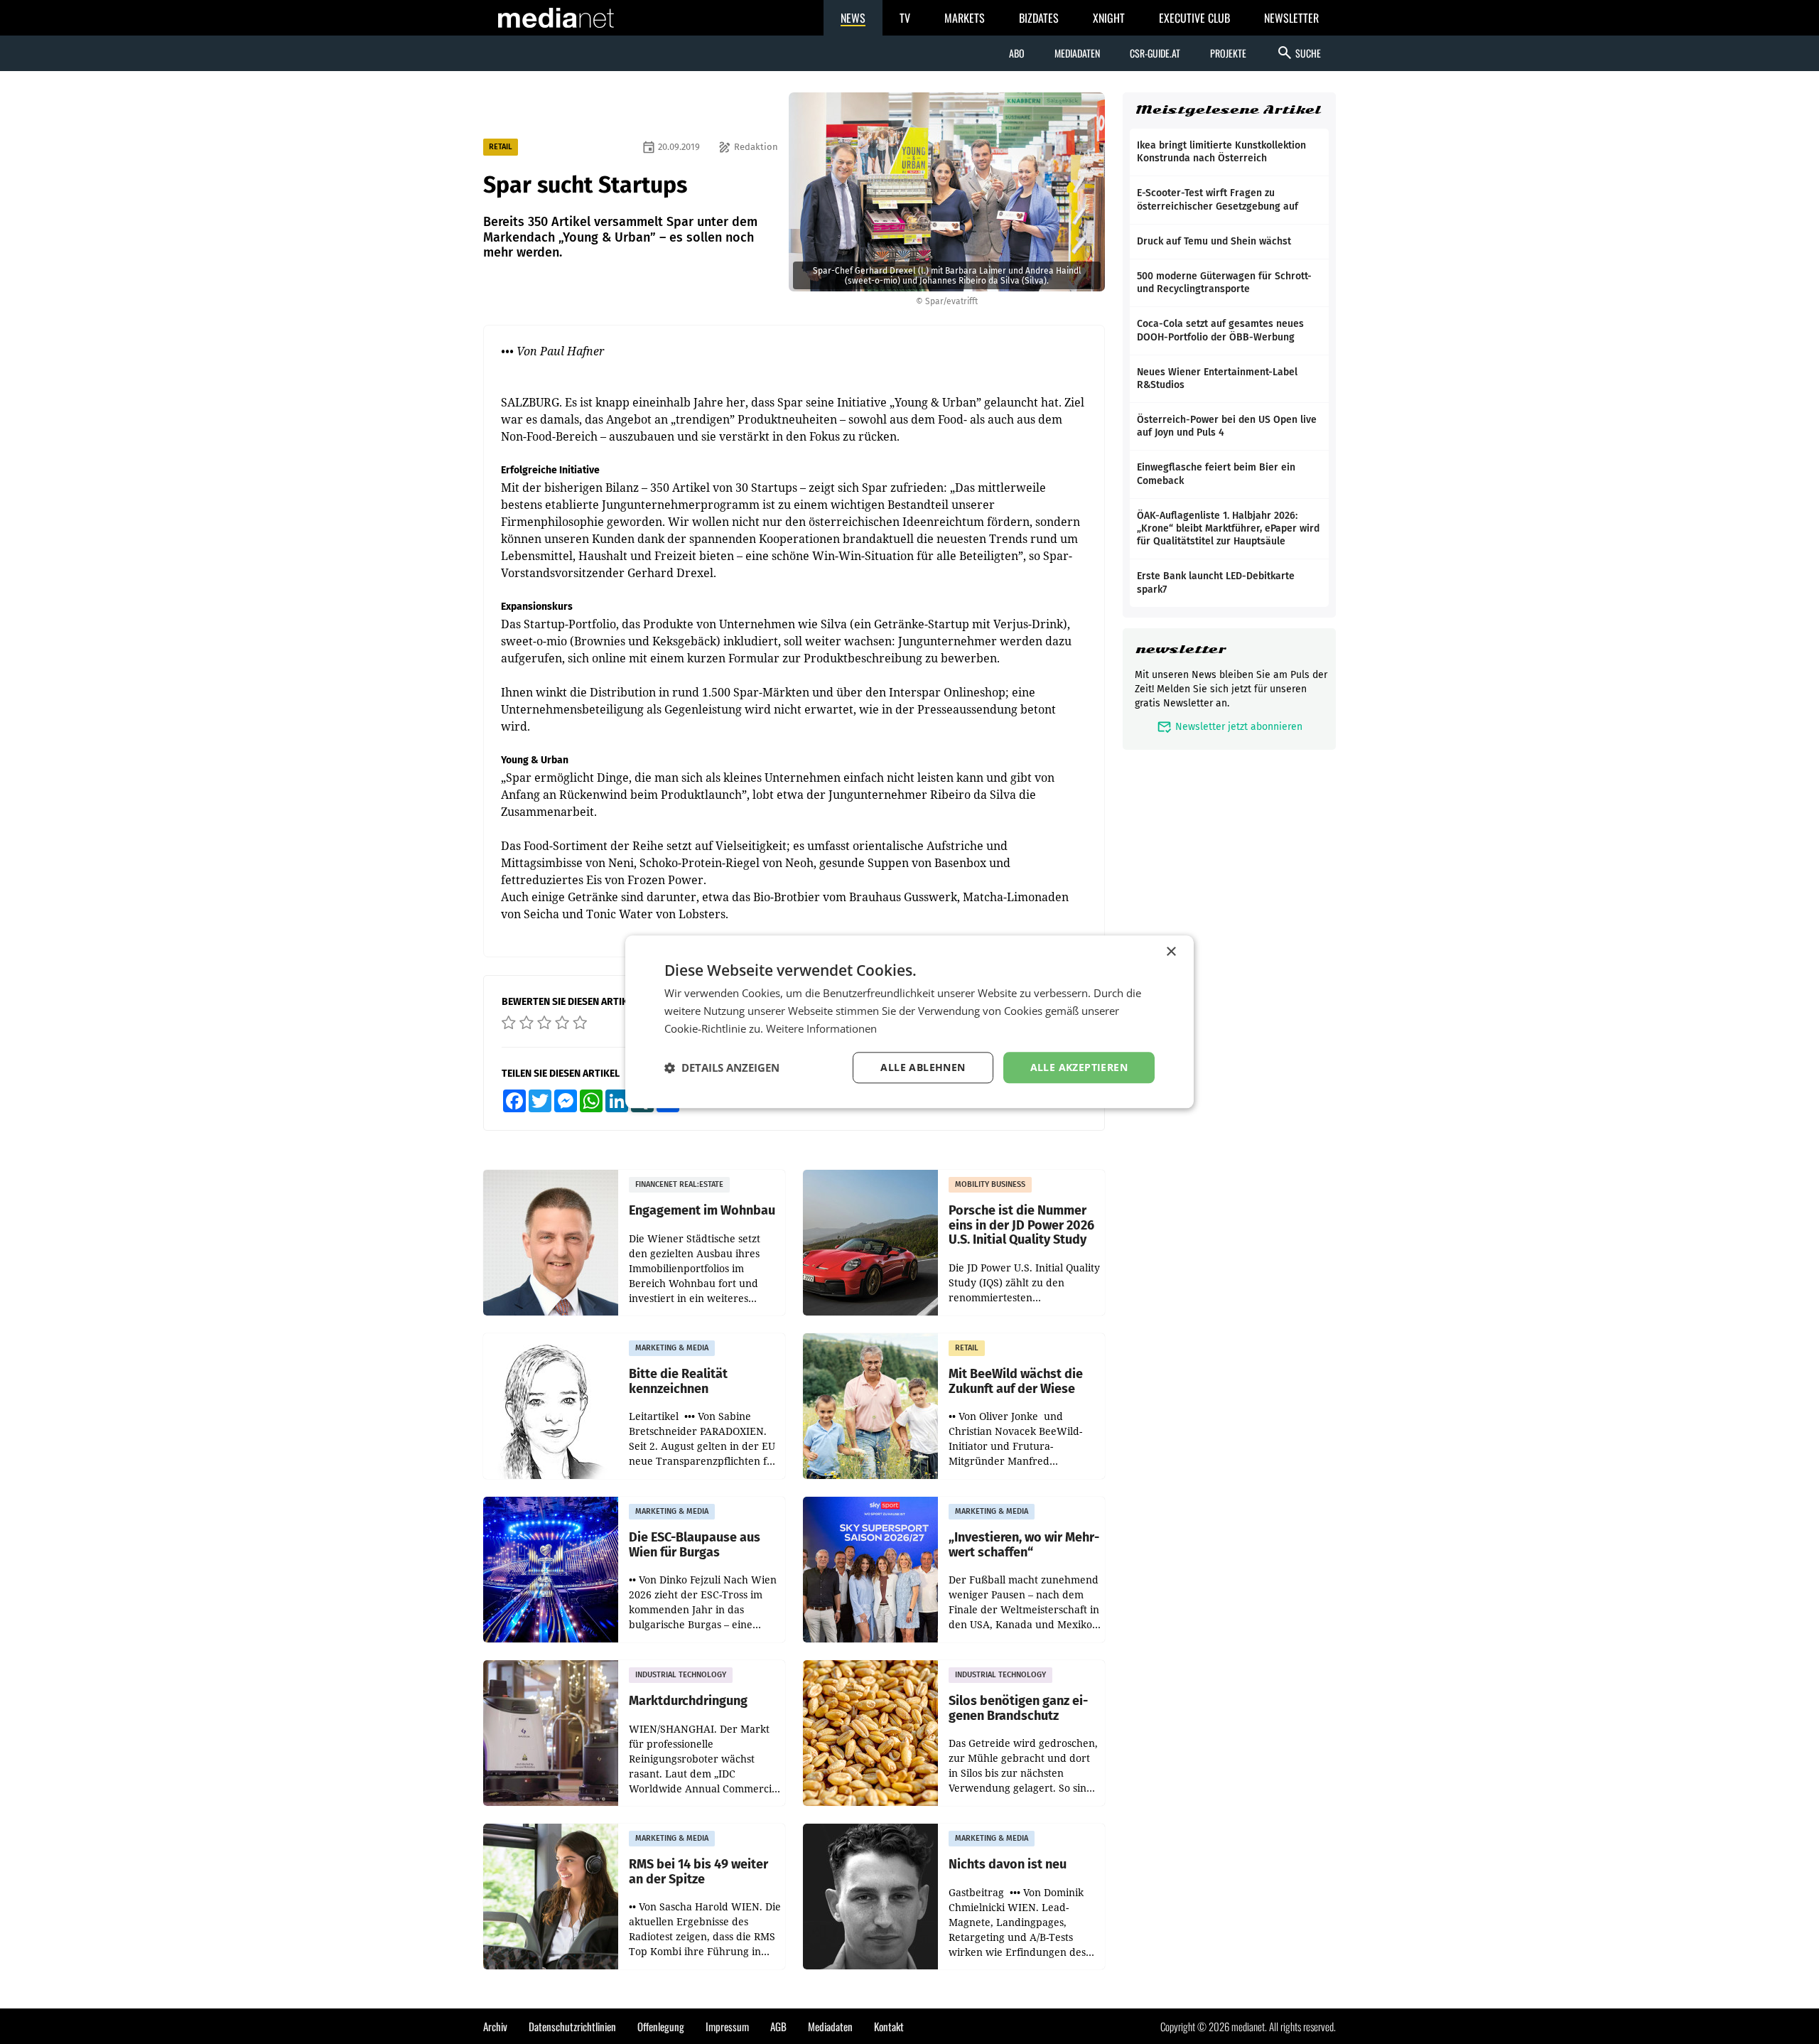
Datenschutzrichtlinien (572, 2026)
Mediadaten (1077, 53)
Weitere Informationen (821, 1028)
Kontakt (889, 2026)
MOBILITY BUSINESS (990, 1184)
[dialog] (909, 1022)
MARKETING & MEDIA (672, 1348)
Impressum (727, 2026)
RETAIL (501, 147)
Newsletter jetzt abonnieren (1230, 727)
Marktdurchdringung (688, 1701)
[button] (722, 1067)
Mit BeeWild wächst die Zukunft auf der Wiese (1016, 1381)
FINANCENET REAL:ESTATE (679, 1184)
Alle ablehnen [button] (923, 1067)
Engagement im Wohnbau (702, 1211)
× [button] (1171, 952)
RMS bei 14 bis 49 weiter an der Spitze (698, 1872)
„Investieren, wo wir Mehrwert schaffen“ (1024, 1545)
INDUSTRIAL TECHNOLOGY (681, 1675)
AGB (778, 2026)
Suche (1299, 53)
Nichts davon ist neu (1008, 1865)
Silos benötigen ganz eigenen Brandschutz (1018, 1708)
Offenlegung (661, 2026)
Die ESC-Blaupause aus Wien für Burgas (695, 1545)
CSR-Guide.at (1155, 53)
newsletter (1181, 649)
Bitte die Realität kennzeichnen (678, 1381)
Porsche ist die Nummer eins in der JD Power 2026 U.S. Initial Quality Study (1021, 1225)
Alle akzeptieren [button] (1079, 1067)
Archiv (495, 2026)
